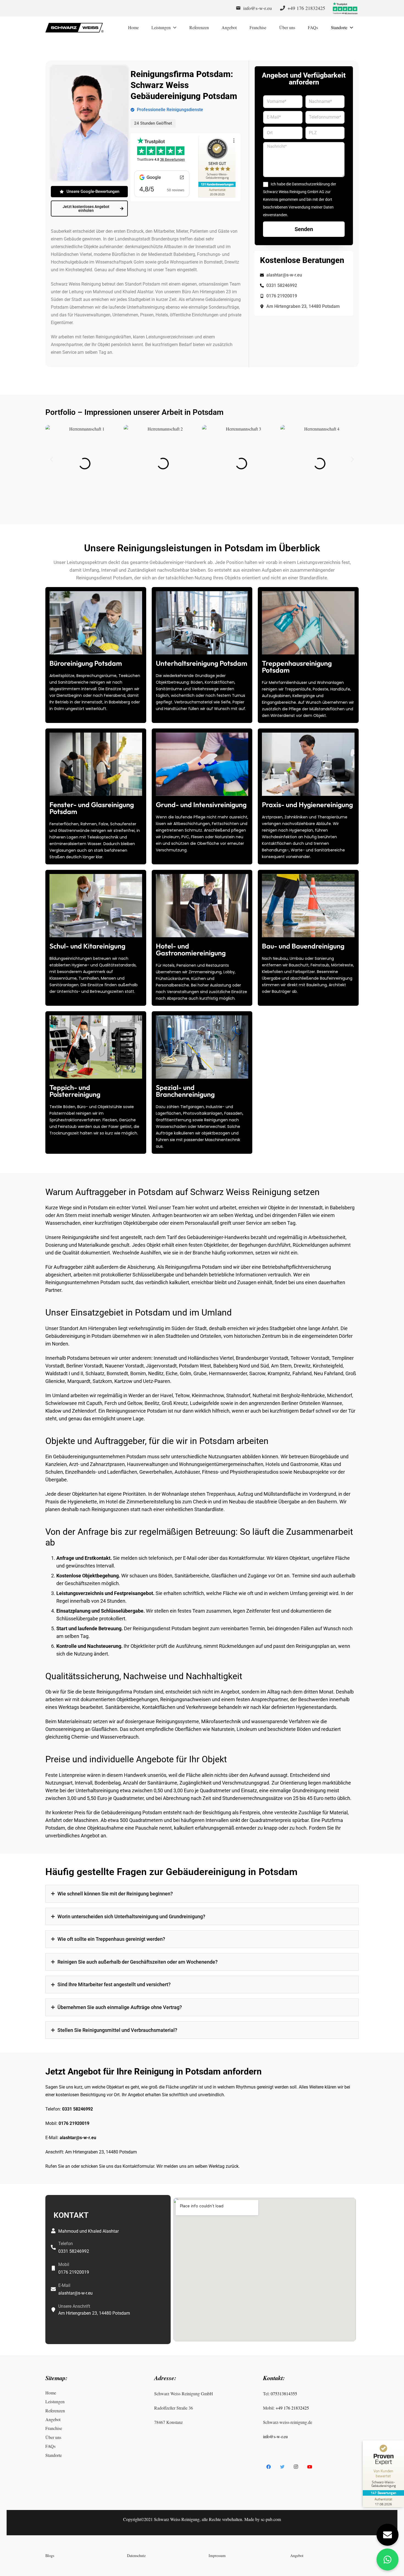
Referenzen (55, 2411)
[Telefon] (53, 2248)
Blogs (50, 2556)
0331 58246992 (78, 2109)
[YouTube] (310, 2467)
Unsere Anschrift (74, 2306)
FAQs (50, 2446)
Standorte (54, 2455)
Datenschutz (136, 2556)
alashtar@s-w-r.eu (78, 2138)
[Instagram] (296, 2467)
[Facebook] (269, 2467)
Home (51, 2393)
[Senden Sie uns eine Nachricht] (388, 2535)
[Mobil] (53, 2268)
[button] (52, 460)
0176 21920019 (74, 2123)
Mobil (64, 2264)
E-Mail (64, 2285)
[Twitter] (282, 2467)
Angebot (53, 2419)
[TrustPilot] (345, 8)
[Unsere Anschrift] (53, 2310)
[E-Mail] (53, 2289)
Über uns (53, 2437)
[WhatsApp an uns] (388, 2559)
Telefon (66, 2244)
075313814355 (284, 2393)
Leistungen (55, 2402)
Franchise (54, 2428)
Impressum (217, 2556)
